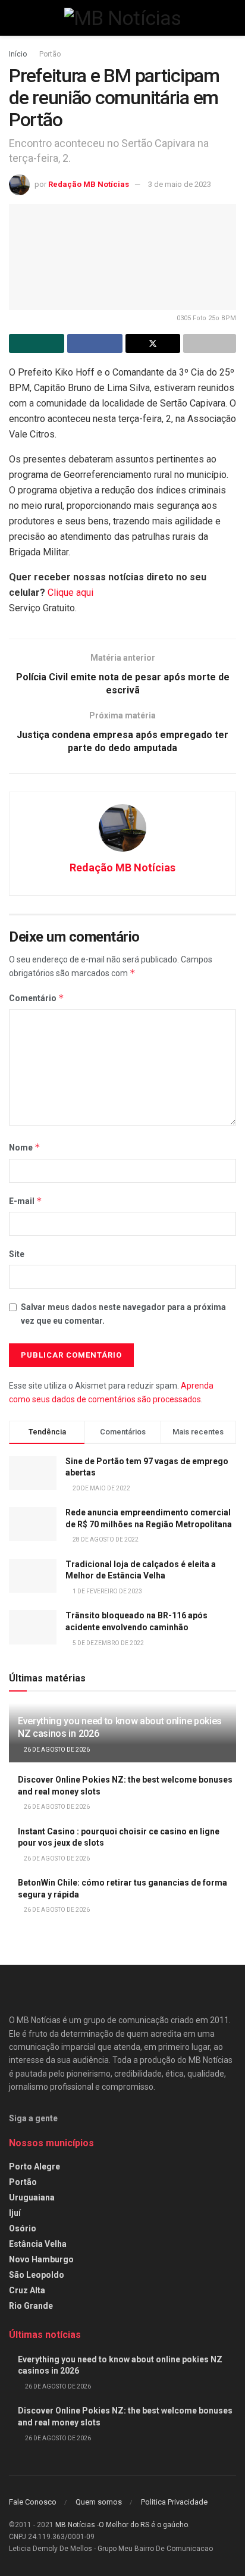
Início (18, 54)
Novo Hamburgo (41, 2259)
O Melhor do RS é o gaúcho (143, 2525)
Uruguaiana (32, 2197)
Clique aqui (70, 593)
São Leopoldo (37, 2275)
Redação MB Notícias (89, 184)
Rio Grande (31, 2306)
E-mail (26, 1201)
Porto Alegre (34, 2167)
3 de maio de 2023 (180, 184)
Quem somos (99, 2502)
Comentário (37, 998)
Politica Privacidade (174, 2502)
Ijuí (15, 2213)
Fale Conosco (33, 2502)
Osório (23, 2228)
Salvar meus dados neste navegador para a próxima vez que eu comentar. (123, 1314)
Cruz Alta (27, 2290)
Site (17, 1254)
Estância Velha (38, 2244)
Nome (25, 1147)
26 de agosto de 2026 (56, 1750)
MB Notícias (75, 2525)
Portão (50, 54)
